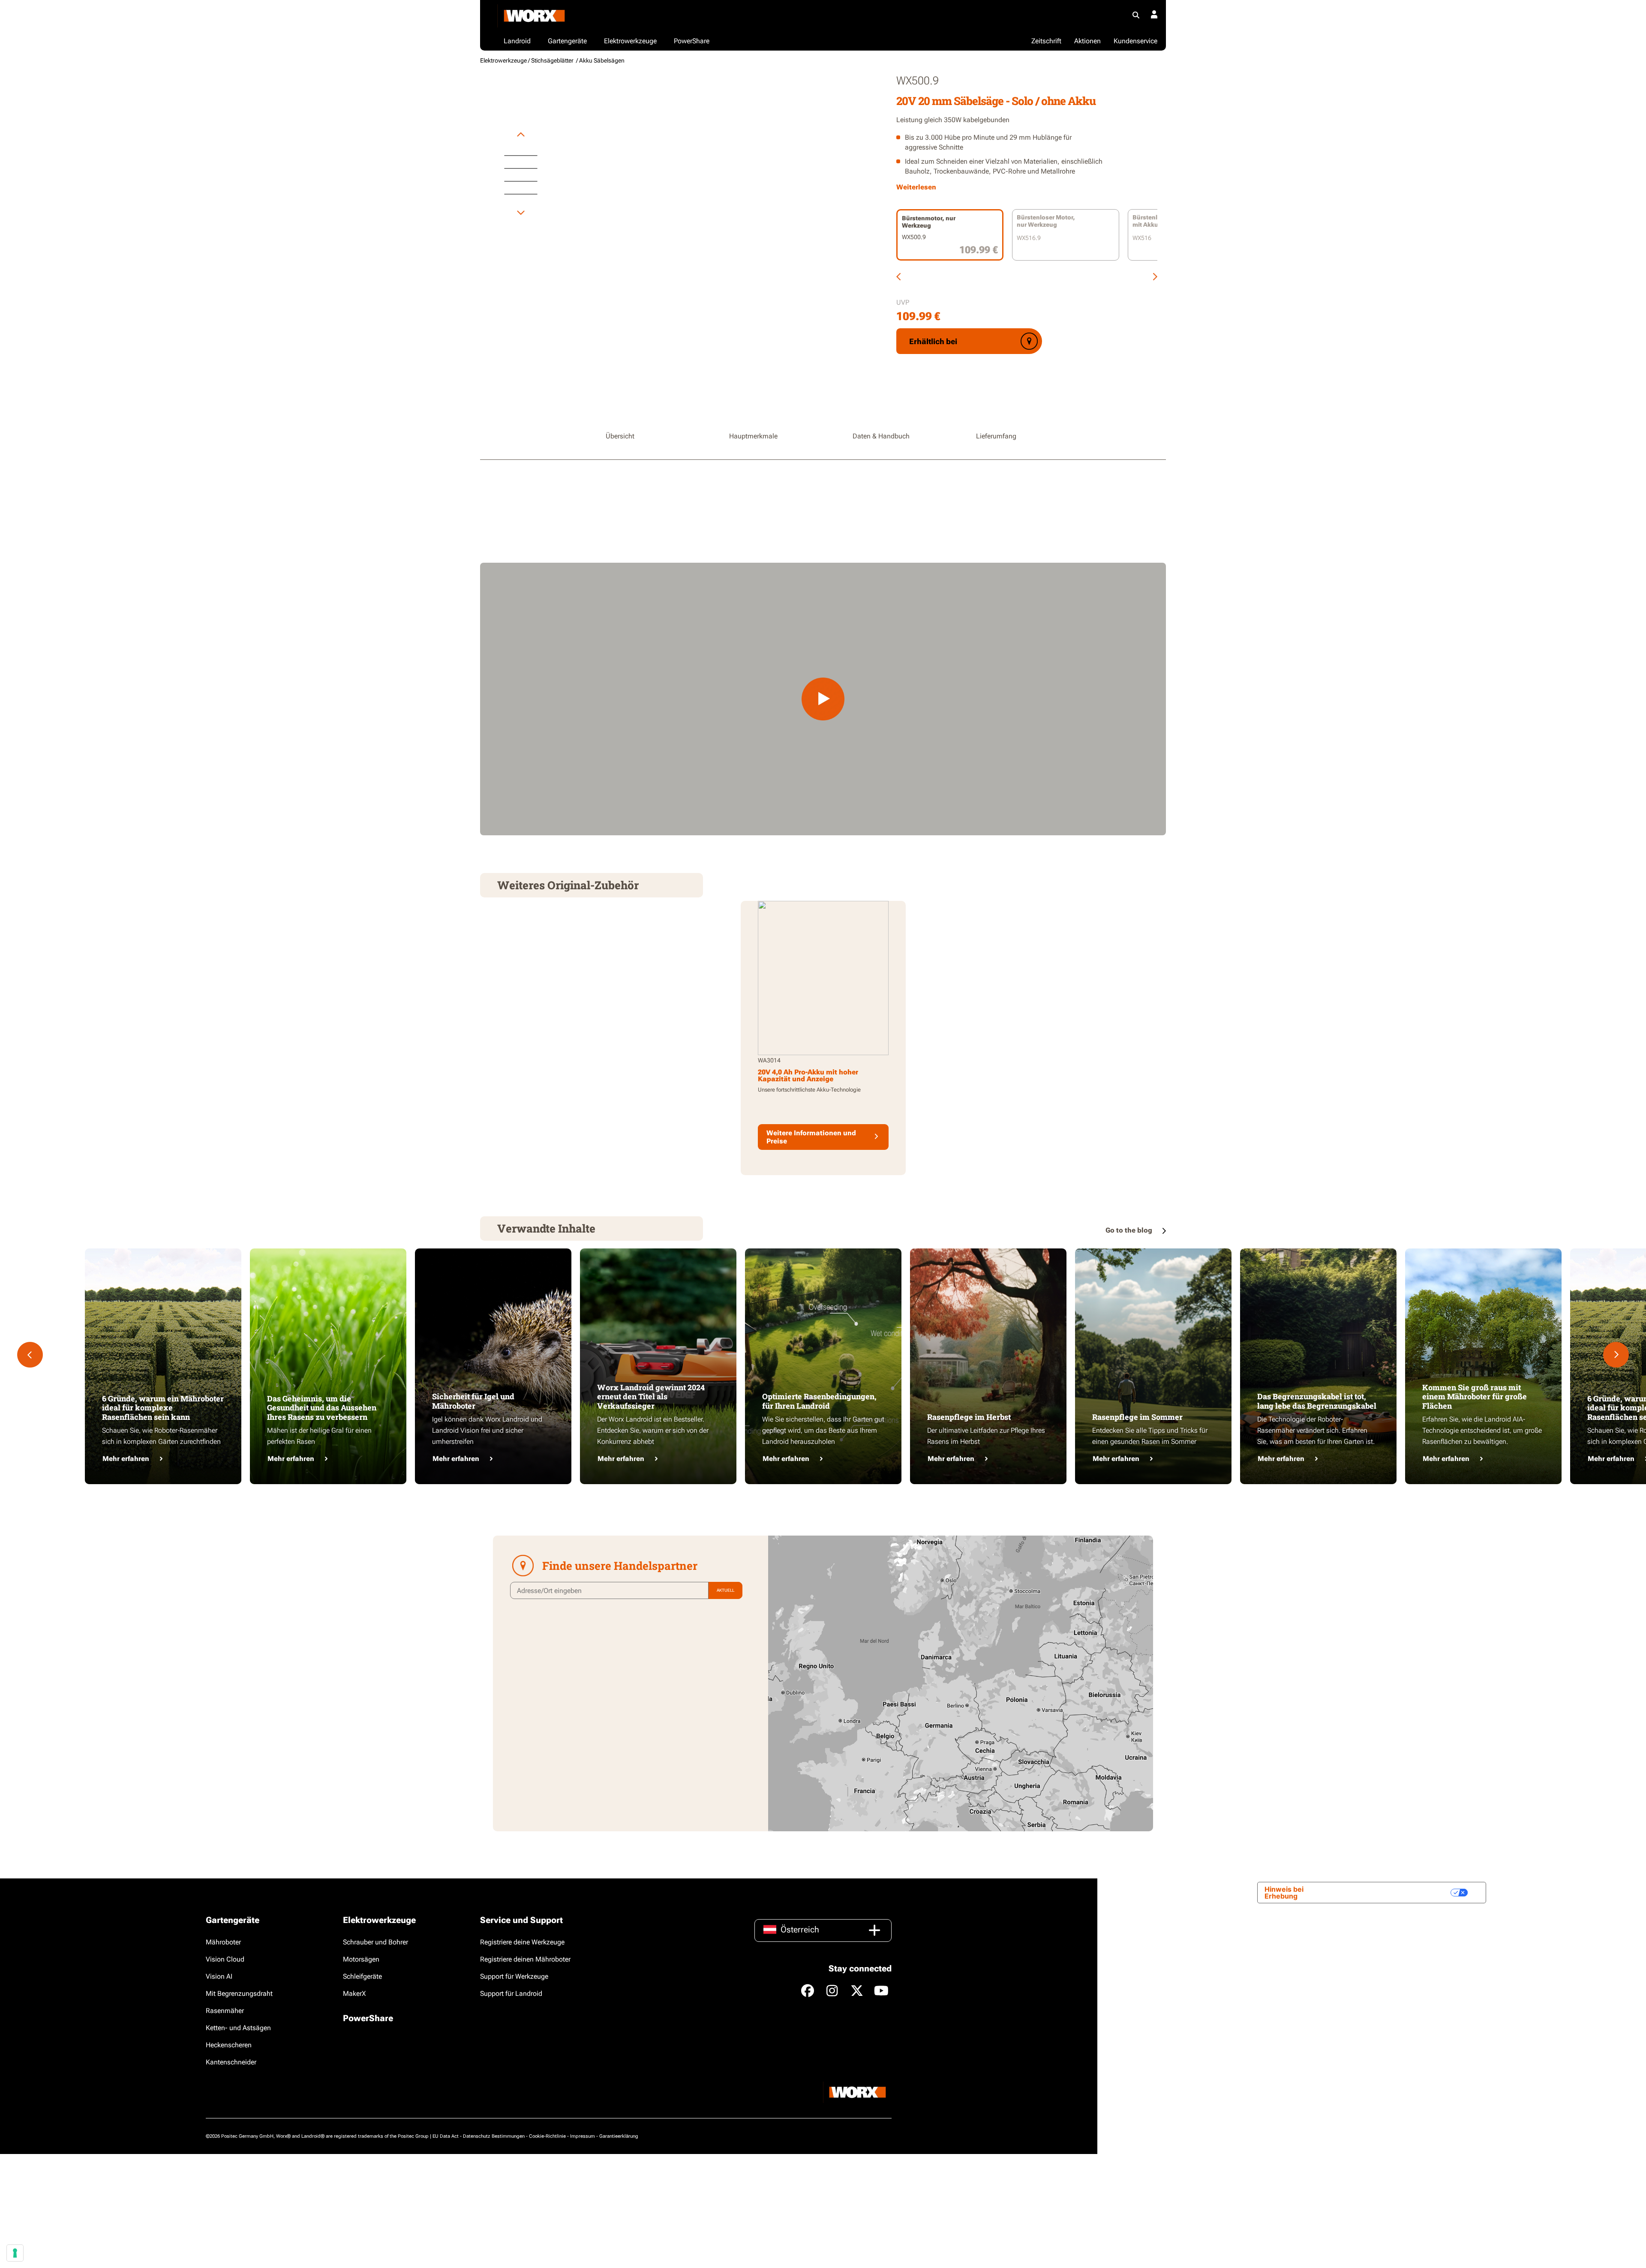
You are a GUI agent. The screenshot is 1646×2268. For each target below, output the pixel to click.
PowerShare (368, 2018)
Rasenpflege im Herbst (969, 1417)
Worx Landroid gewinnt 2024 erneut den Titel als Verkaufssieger (651, 1396)
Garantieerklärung (619, 2136)
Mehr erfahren (126, 1459)
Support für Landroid (511, 1993)
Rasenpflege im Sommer (1137, 1417)
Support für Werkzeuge (514, 1976)
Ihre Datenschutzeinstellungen (1393, 1893)
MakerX (354, 1993)
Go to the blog (1130, 1230)
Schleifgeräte (362, 1976)
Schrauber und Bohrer (375, 1942)
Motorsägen (361, 1959)
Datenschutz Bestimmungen (494, 2136)
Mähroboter (223, 1942)
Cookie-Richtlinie (547, 2136)
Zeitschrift (1046, 41)
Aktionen (1087, 41)
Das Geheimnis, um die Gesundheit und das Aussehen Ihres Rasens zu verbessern (322, 1408)
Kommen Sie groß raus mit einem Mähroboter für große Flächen (1475, 1396)
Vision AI (219, 1976)
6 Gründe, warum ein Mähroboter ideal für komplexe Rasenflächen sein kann (163, 1408)
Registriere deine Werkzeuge (522, 1942)
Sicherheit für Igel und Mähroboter (473, 1401)
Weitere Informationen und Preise (811, 1137)
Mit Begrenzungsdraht (239, 1993)
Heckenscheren (229, 2045)
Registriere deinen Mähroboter (525, 1959)
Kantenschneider (231, 2062)
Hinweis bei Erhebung (1284, 1893)
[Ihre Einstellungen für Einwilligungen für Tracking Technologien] (15, 2253)
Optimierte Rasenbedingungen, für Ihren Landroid (819, 1401)
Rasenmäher (225, 2011)
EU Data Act (446, 2136)
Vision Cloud (225, 1959)
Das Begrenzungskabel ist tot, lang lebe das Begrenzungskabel (1317, 1401)
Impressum (583, 2136)
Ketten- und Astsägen (238, 2028)
